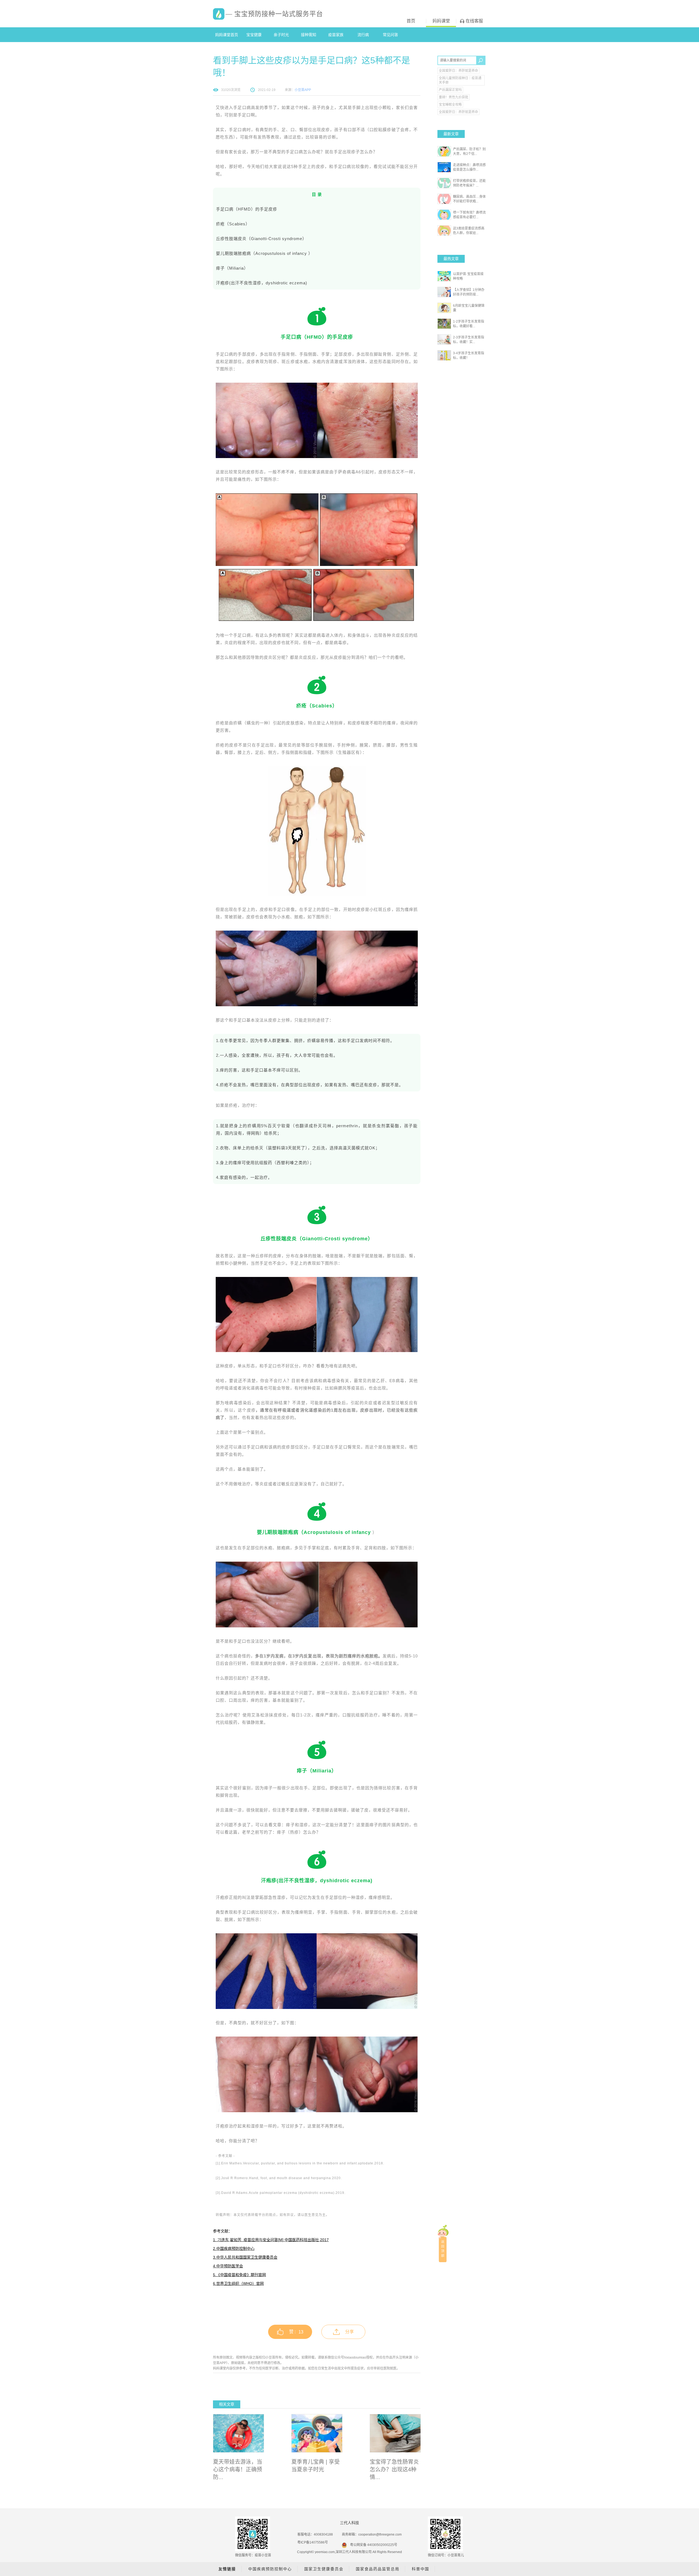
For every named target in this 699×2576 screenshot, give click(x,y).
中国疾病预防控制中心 (270, 2569)
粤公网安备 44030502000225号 (374, 2545)
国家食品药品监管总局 (378, 2569)
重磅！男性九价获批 (454, 97)
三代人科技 (349, 2523)
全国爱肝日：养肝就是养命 (458, 71)
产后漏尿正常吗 (450, 90)
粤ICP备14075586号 (313, 2542)
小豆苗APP (303, 90)
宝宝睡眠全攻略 (450, 105)
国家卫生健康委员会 (324, 2569)
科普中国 (420, 2569)
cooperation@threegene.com (380, 2534)
